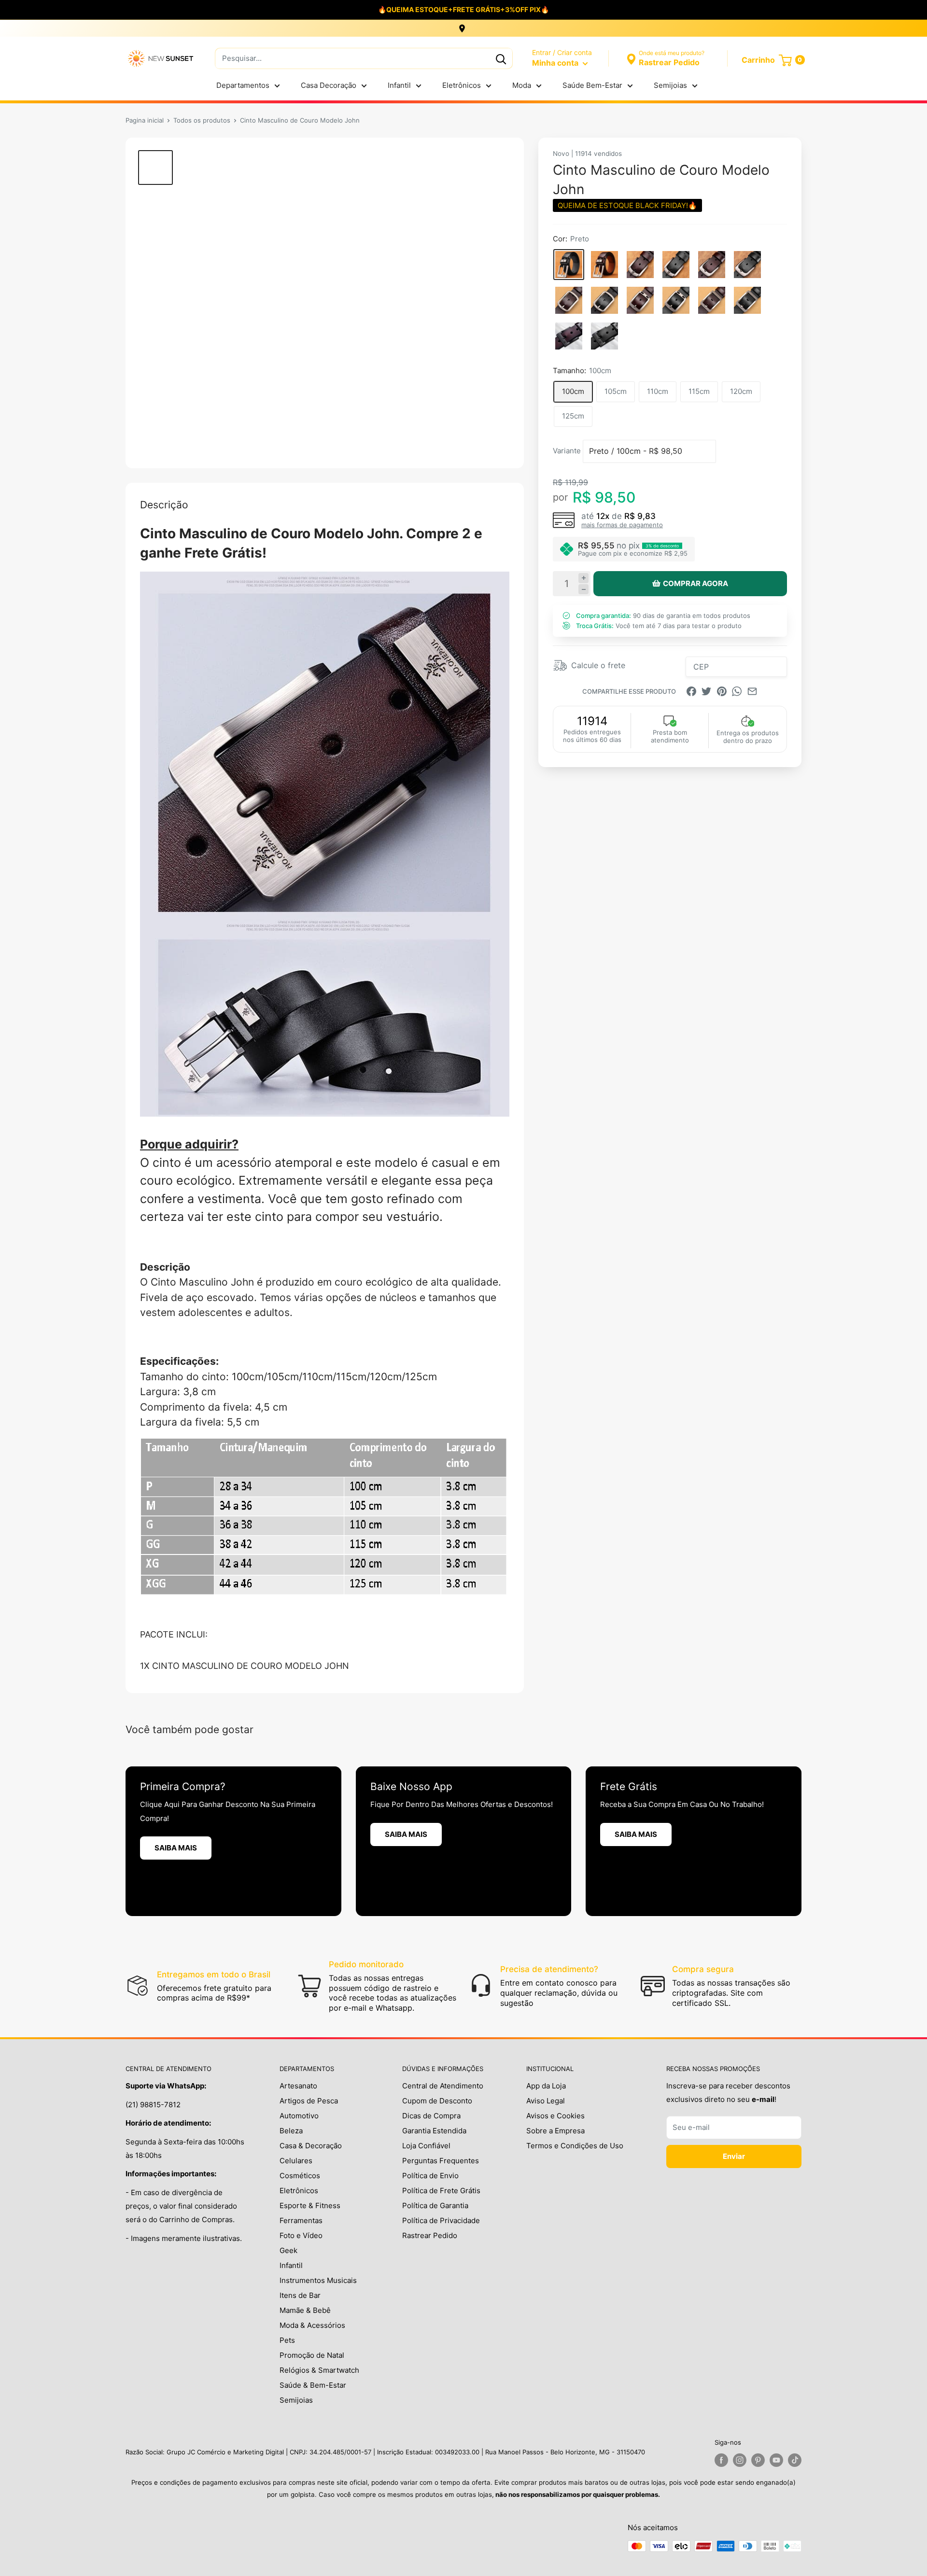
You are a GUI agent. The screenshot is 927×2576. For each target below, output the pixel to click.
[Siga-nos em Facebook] (721, 2460)
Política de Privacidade (441, 2220)
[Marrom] (604, 265)
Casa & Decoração (311, 2146)
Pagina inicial (145, 120)
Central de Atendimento (443, 2086)
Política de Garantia (435, 2205)
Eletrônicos (462, 85)
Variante (567, 451)
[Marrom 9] (640, 300)
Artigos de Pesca (309, 2101)
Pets (287, 2340)
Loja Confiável (426, 2146)
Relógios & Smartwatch (319, 2370)
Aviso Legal (546, 2101)
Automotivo (299, 2116)
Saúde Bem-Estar (592, 85)
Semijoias (670, 85)
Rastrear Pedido (430, 2235)
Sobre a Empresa (555, 2131)
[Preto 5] (747, 265)
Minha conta (556, 63)
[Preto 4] (747, 300)
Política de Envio (430, 2176)
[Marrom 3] (640, 265)
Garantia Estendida (434, 2131)
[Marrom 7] (569, 300)
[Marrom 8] (569, 336)
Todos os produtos (202, 120)
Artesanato (298, 2086)
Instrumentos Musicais (318, 2280)
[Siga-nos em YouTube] (776, 2460)
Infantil (399, 85)
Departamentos (243, 85)
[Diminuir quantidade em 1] (583, 589)
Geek (288, 2250)
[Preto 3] (676, 265)
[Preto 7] (604, 300)
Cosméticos (300, 2176)
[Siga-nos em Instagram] (740, 2460)
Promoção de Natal (312, 2355)
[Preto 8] (604, 336)
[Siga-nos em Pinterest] (758, 2460)
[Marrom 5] (712, 265)
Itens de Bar (300, 2295)
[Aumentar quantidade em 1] (583, 578)
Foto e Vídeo (301, 2235)
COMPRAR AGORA (695, 583)
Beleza (291, 2131)
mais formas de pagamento (622, 525)
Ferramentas (301, 2220)
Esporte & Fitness (310, 2205)
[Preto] (569, 265)
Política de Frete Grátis (441, 2191)
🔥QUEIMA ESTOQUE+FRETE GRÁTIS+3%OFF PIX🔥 (463, 9)
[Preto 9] (676, 300)
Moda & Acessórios (312, 2325)
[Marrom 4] (712, 300)
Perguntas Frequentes (441, 2161)
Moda (522, 85)
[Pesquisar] (501, 58)
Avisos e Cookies (555, 2116)
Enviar (734, 2156)
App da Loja (546, 2086)
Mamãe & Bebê (305, 2310)
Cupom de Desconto (437, 2101)
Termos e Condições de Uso (575, 2146)
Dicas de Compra (431, 2116)
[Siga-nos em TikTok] (795, 2460)
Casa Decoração (329, 85)
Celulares (296, 2161)
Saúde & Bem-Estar (313, 2385)
